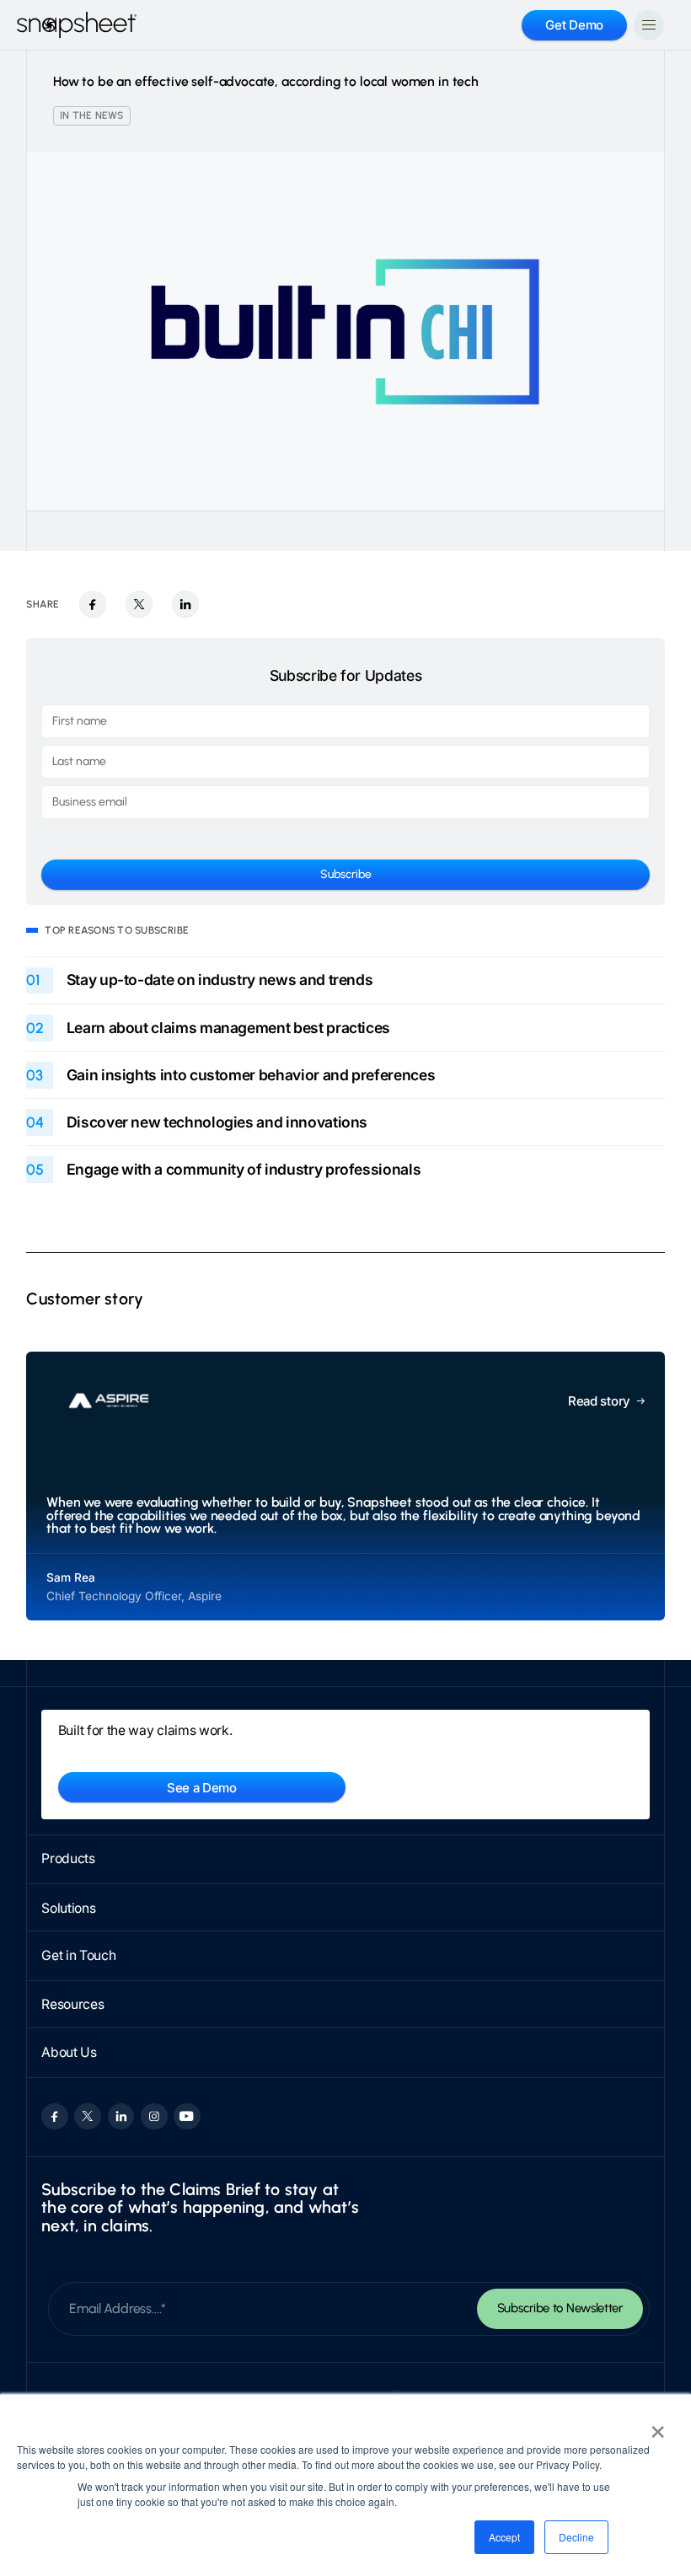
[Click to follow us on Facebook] (54, 2116)
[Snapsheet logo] (77, 25)
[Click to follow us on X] (87, 2116)
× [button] (658, 2426)
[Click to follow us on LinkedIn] (121, 2116)
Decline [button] (576, 2537)
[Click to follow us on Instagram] (154, 2116)
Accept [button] (504, 2537)
